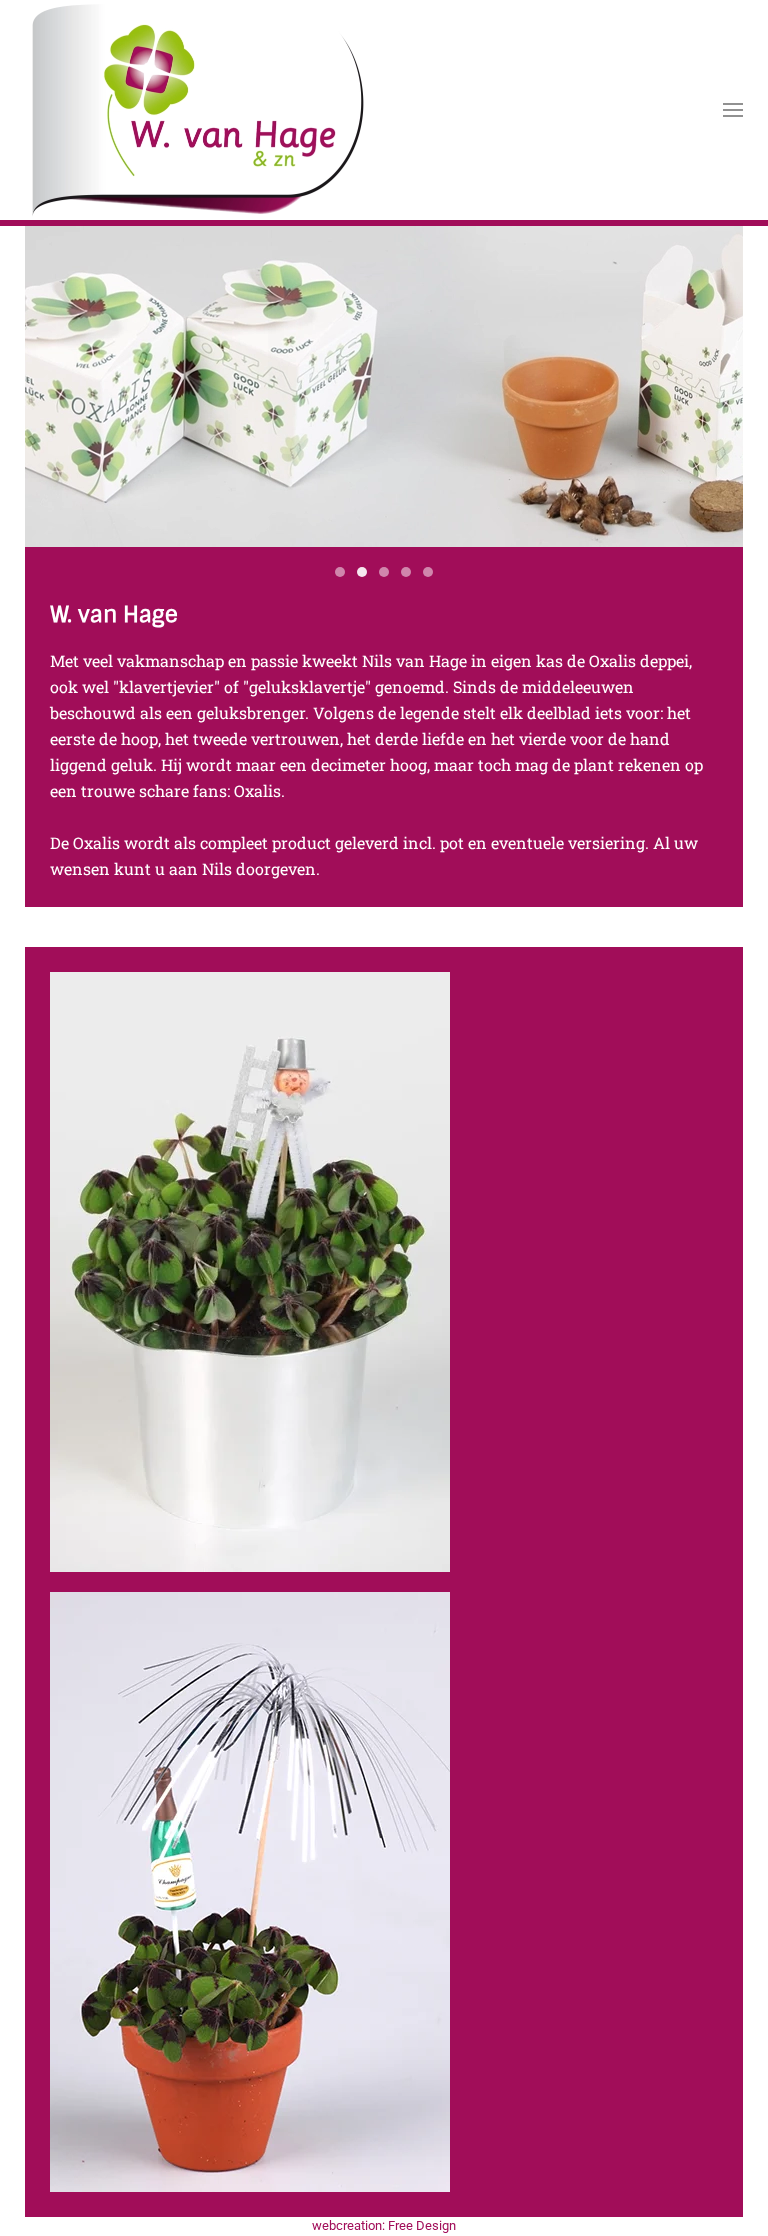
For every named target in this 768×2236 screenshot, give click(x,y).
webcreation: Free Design (384, 2225)
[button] (733, 110)
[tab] (340, 572)
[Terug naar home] (196, 110)
